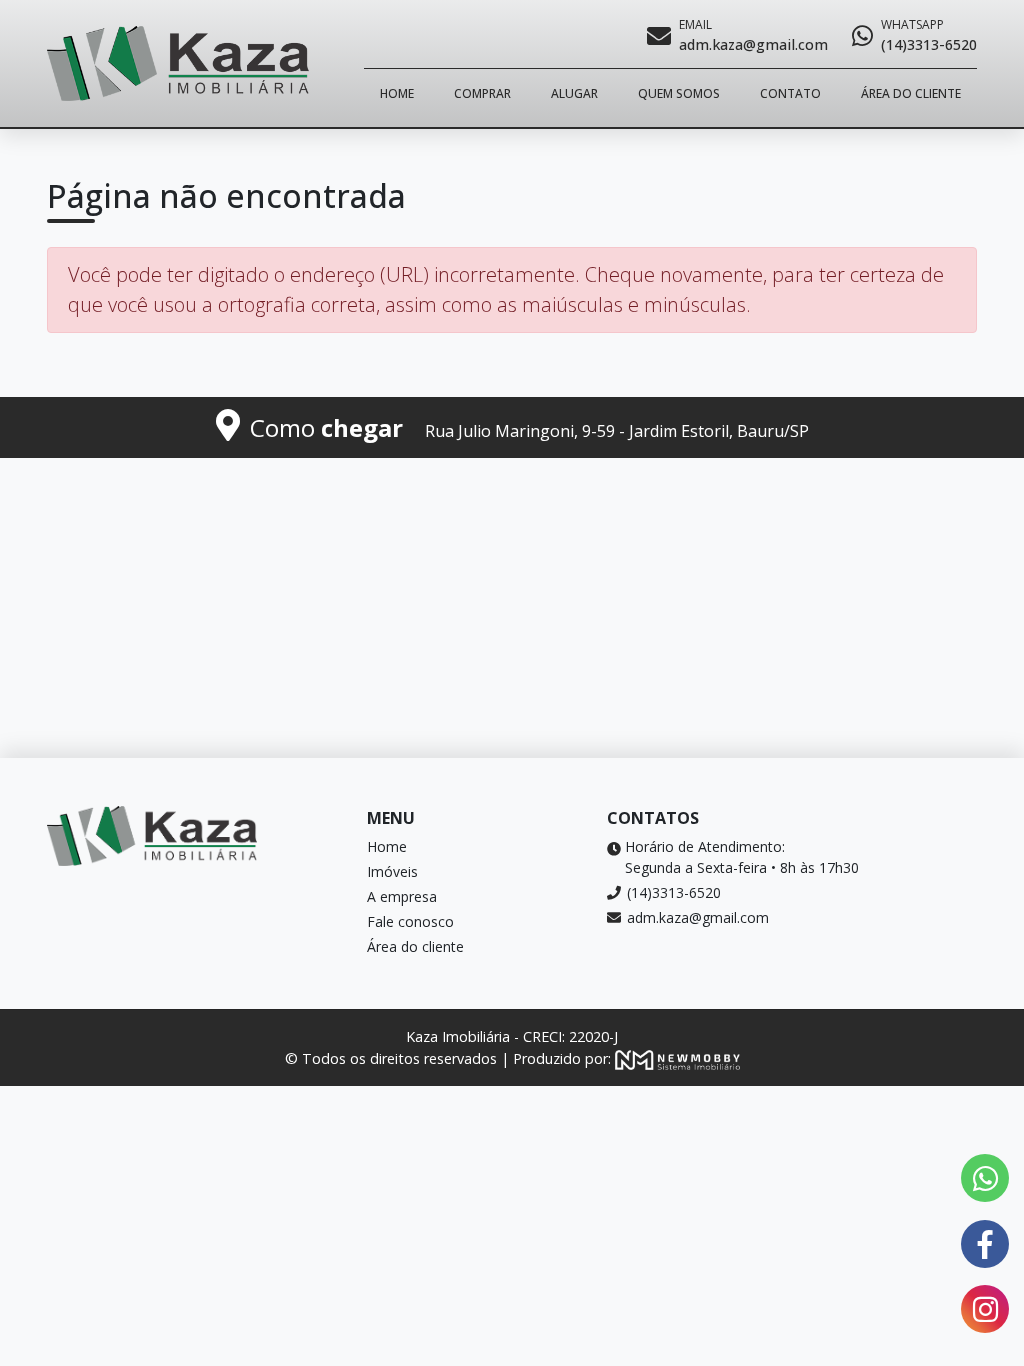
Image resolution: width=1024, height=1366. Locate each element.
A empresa (402, 896)
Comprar (482, 93)
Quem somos (679, 93)
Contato (790, 93)
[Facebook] (985, 1244)
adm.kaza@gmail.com (698, 917)
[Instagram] (985, 1309)
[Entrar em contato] (985, 1178)
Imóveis (392, 871)
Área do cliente (911, 93)
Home (397, 93)
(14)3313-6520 (674, 892)
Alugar (574, 93)
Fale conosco (410, 921)
